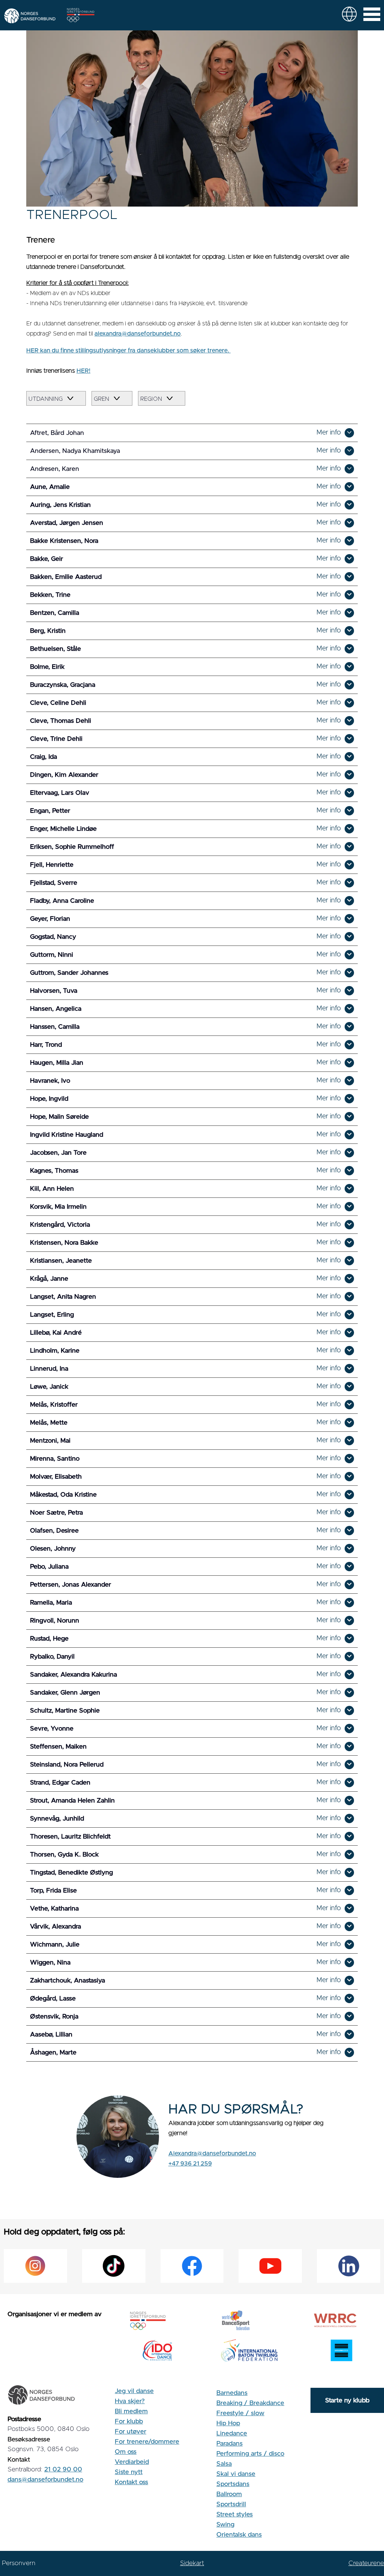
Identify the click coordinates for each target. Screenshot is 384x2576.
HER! (83, 371)
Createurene (366, 2563)
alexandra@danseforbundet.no (138, 334)
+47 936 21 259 (190, 2164)
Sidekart (192, 2563)
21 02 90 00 (63, 2469)
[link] (349, 14)
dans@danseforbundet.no (45, 2479)
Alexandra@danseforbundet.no (212, 2153)
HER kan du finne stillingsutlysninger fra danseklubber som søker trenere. (128, 351)
